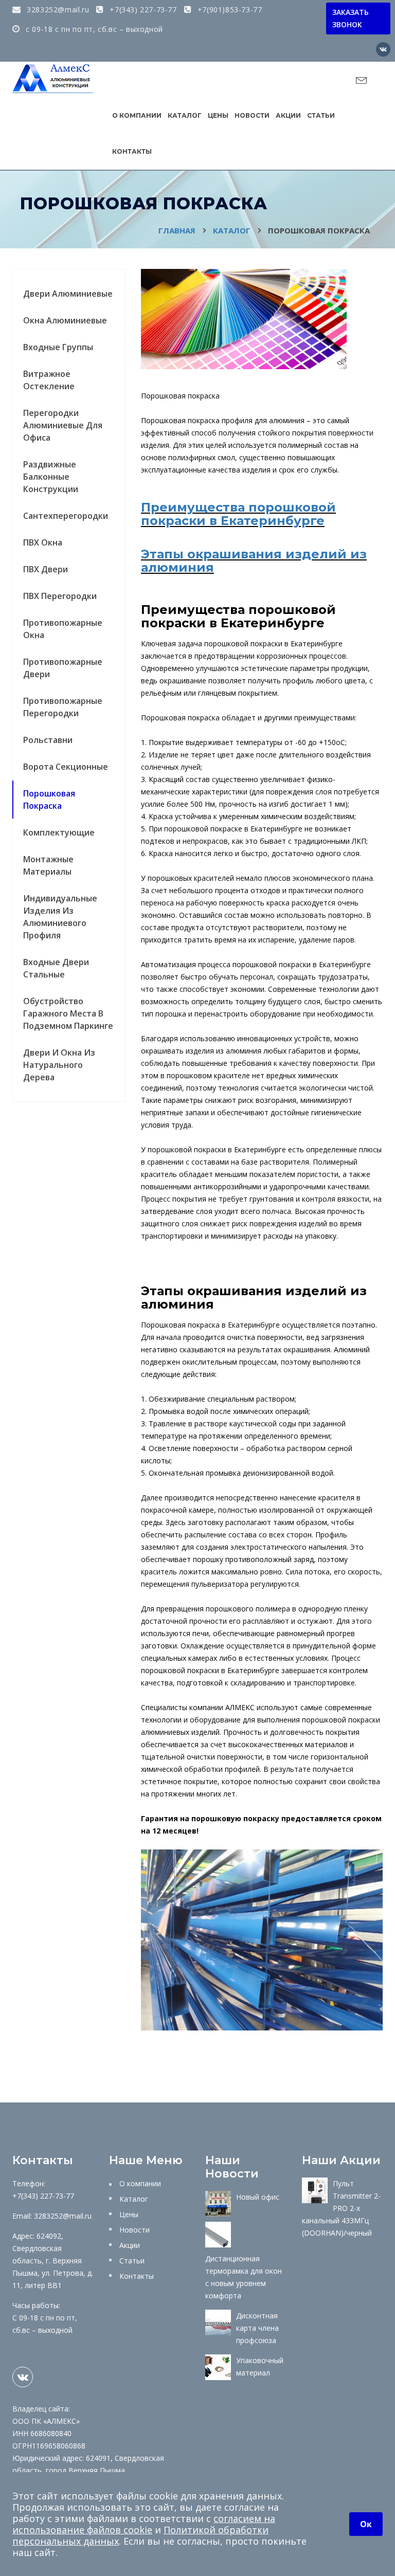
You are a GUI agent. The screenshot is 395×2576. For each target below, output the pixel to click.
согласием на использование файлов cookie (144, 2524)
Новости (252, 115)
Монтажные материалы (48, 865)
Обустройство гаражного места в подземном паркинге (68, 1013)
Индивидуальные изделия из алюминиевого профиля (60, 917)
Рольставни (48, 740)
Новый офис (258, 2197)
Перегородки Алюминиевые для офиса (63, 425)
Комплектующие (59, 832)
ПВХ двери (46, 569)
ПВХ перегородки (60, 596)
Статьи (321, 115)
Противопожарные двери (63, 668)
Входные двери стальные (56, 968)
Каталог (185, 115)
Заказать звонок (351, 18)
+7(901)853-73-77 (228, 10)
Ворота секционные (66, 767)
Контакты (132, 151)
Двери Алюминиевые (68, 294)
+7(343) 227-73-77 (142, 10)
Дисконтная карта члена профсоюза (257, 2328)
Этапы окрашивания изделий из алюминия (254, 561)
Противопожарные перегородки (63, 707)
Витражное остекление (49, 380)
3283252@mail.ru (57, 10)
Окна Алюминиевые (65, 320)
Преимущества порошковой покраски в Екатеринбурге (238, 514)
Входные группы (58, 347)
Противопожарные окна (63, 629)
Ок (366, 2524)
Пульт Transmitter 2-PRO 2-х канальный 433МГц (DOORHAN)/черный (341, 2208)
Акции (288, 115)
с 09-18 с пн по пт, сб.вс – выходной (93, 29)
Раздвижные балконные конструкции (51, 477)
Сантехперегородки (66, 516)
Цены (218, 115)
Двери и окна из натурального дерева (59, 1065)
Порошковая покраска (49, 800)
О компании (137, 115)
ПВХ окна (43, 542)
